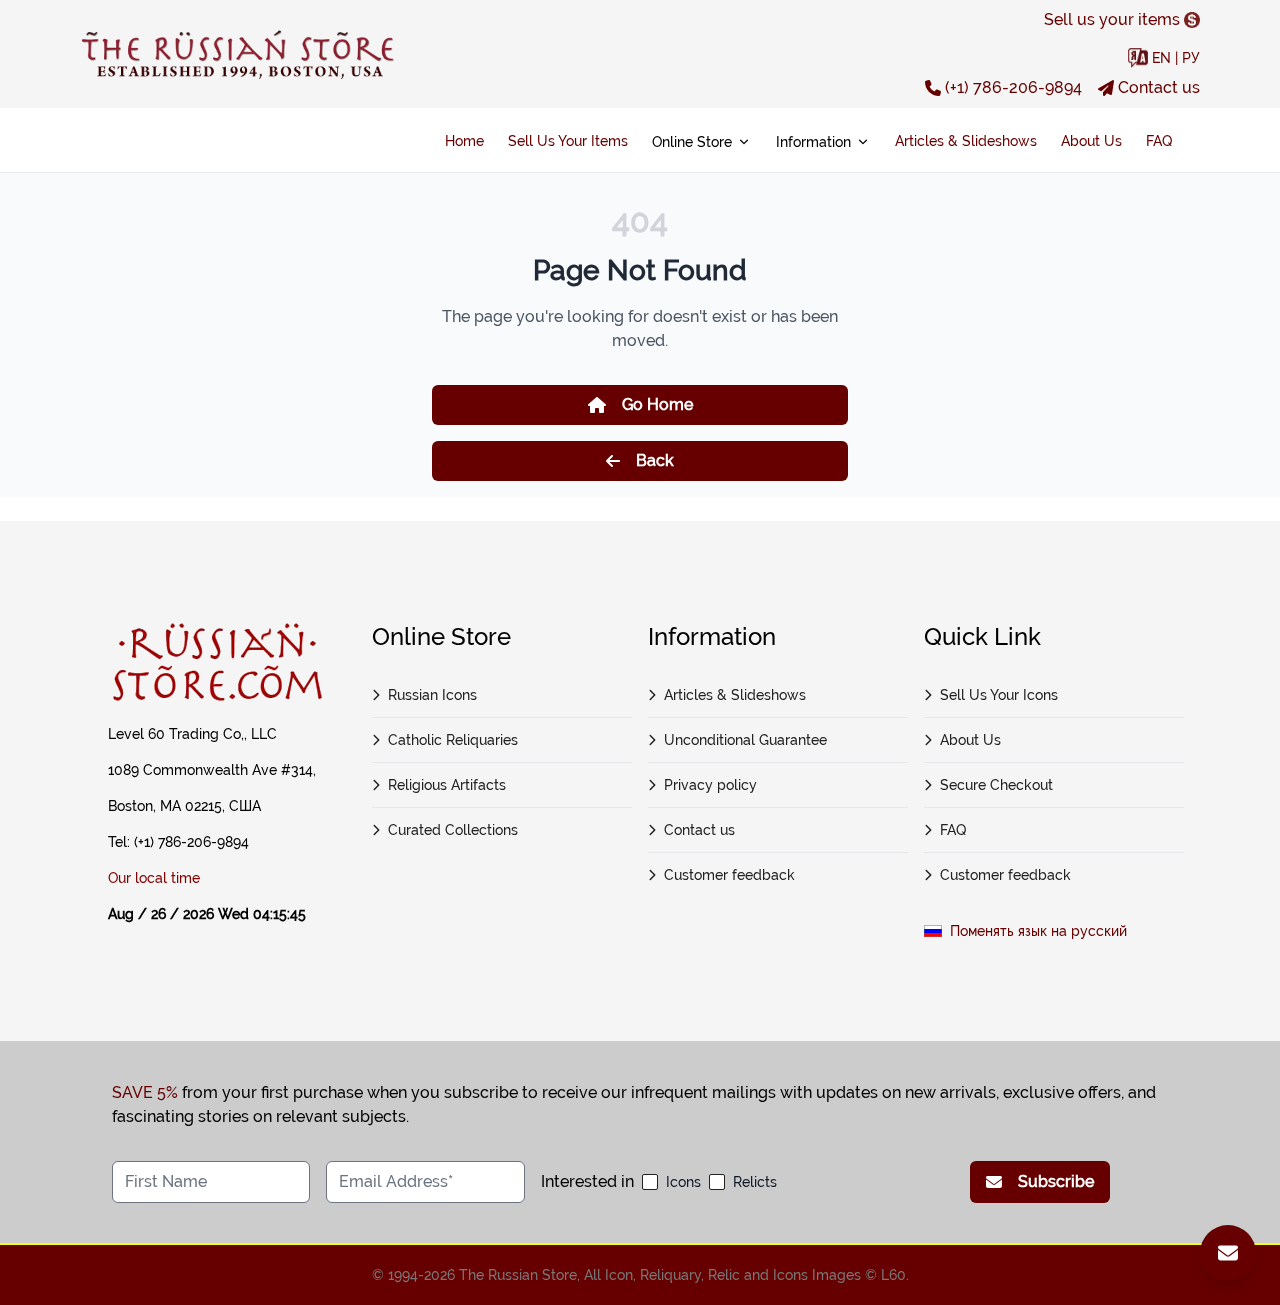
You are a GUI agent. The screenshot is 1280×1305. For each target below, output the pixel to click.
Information (813, 142)
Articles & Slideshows (966, 141)
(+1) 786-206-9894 (1013, 87)
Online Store (692, 142)
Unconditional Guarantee (745, 740)
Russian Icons (432, 695)
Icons (683, 1182)
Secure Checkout (996, 785)
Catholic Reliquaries (453, 740)
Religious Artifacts (447, 785)
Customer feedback (729, 875)
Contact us (1159, 87)
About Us (1091, 141)
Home (464, 141)
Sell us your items (1112, 19)
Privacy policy (710, 785)
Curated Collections (453, 830)
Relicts (755, 1182)
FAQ (1159, 141)
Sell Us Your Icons (999, 695)
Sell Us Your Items (568, 141)
